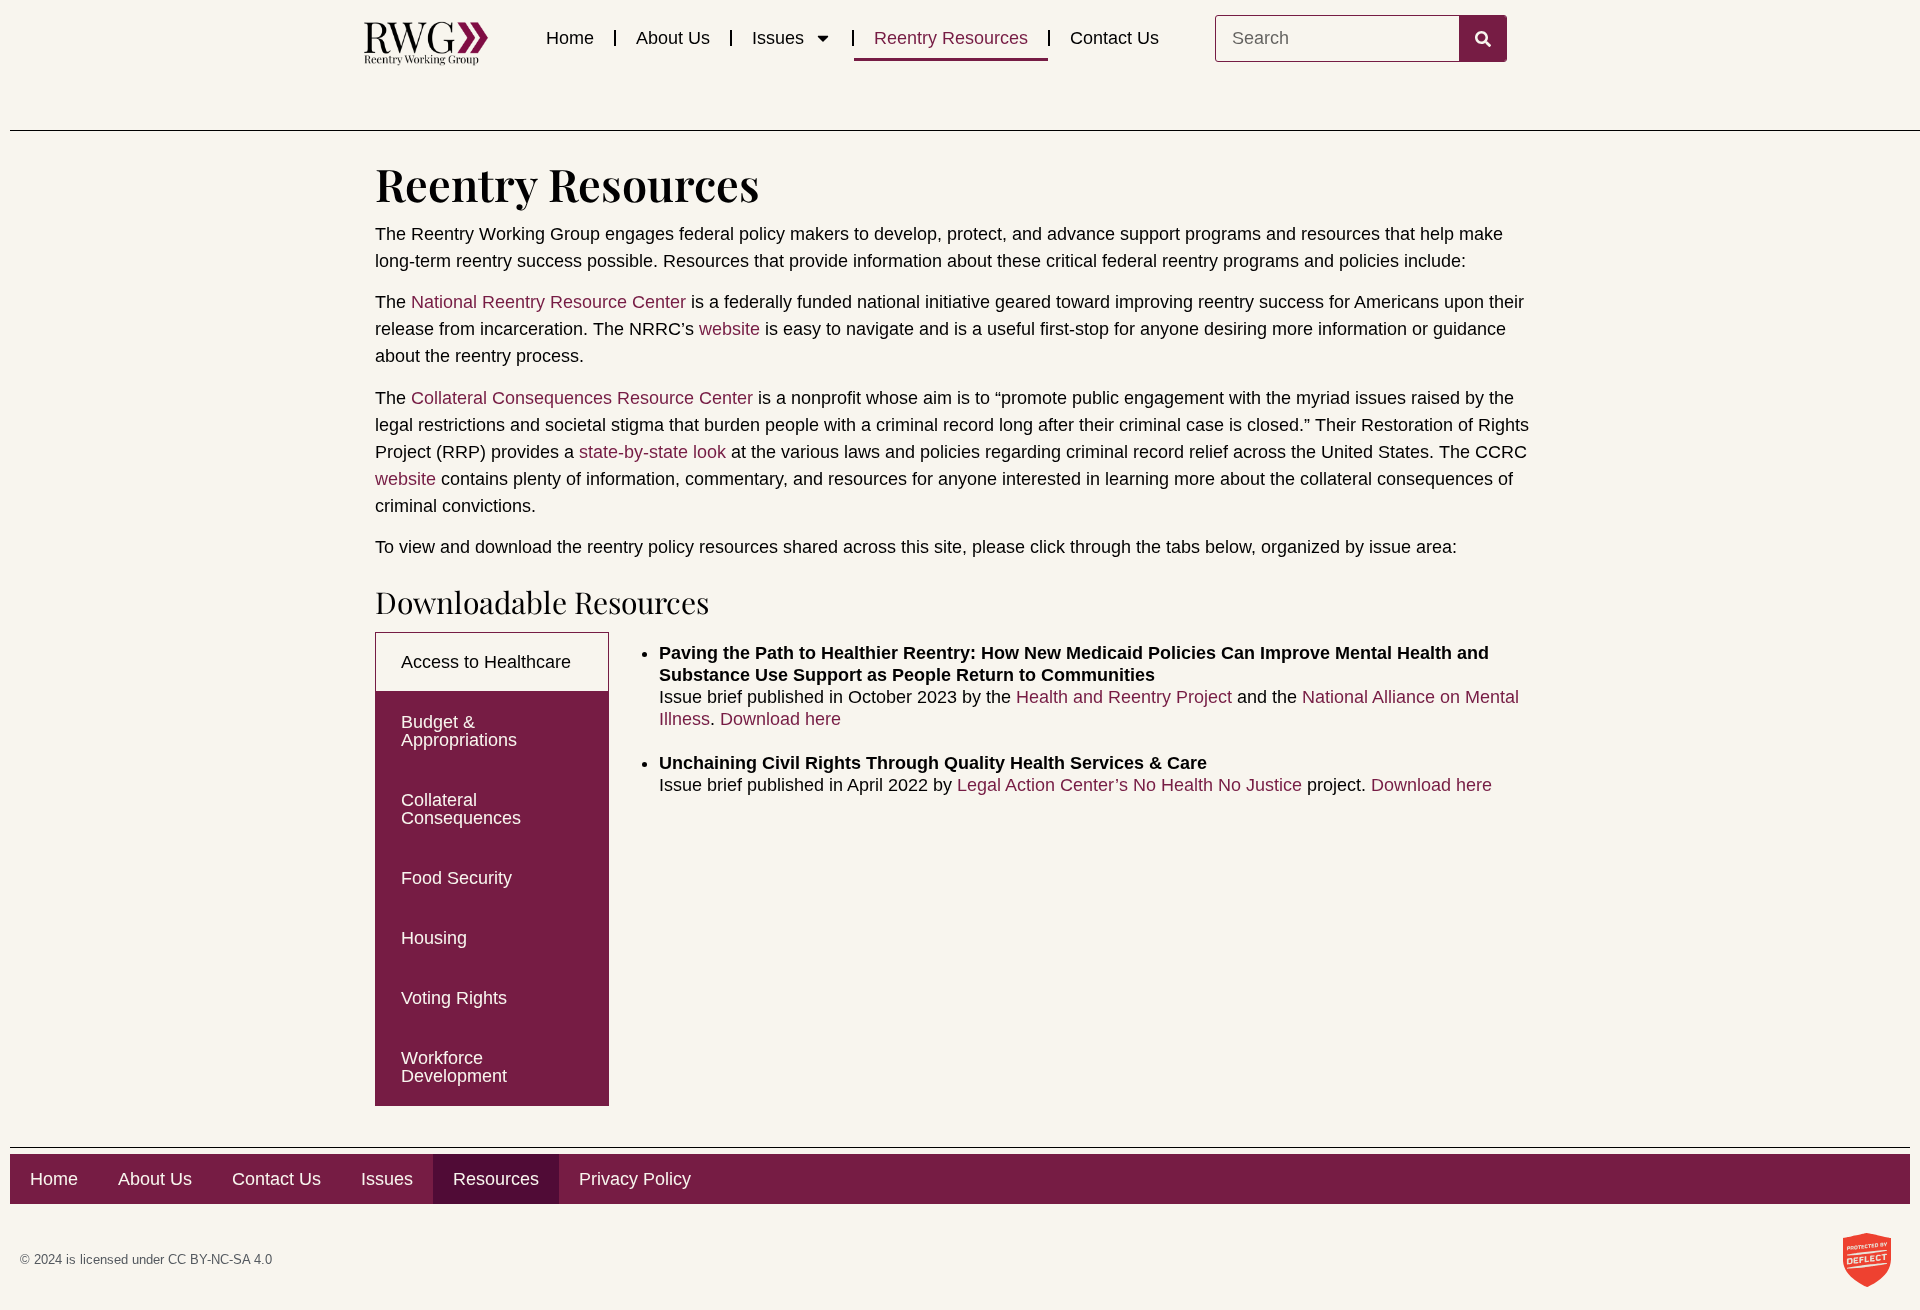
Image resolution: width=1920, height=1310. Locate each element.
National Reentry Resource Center (548, 302)
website (729, 329)
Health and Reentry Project (1124, 697)
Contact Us (1114, 38)
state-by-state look (652, 452)
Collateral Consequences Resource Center (582, 398)
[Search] (1482, 38)
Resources (496, 1179)
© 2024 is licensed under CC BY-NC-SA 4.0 (146, 1259)
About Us (673, 38)
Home (570, 38)
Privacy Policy (635, 1179)
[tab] (492, 662)
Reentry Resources (951, 38)
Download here (780, 719)
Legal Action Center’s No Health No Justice (1129, 785)
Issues (778, 38)
